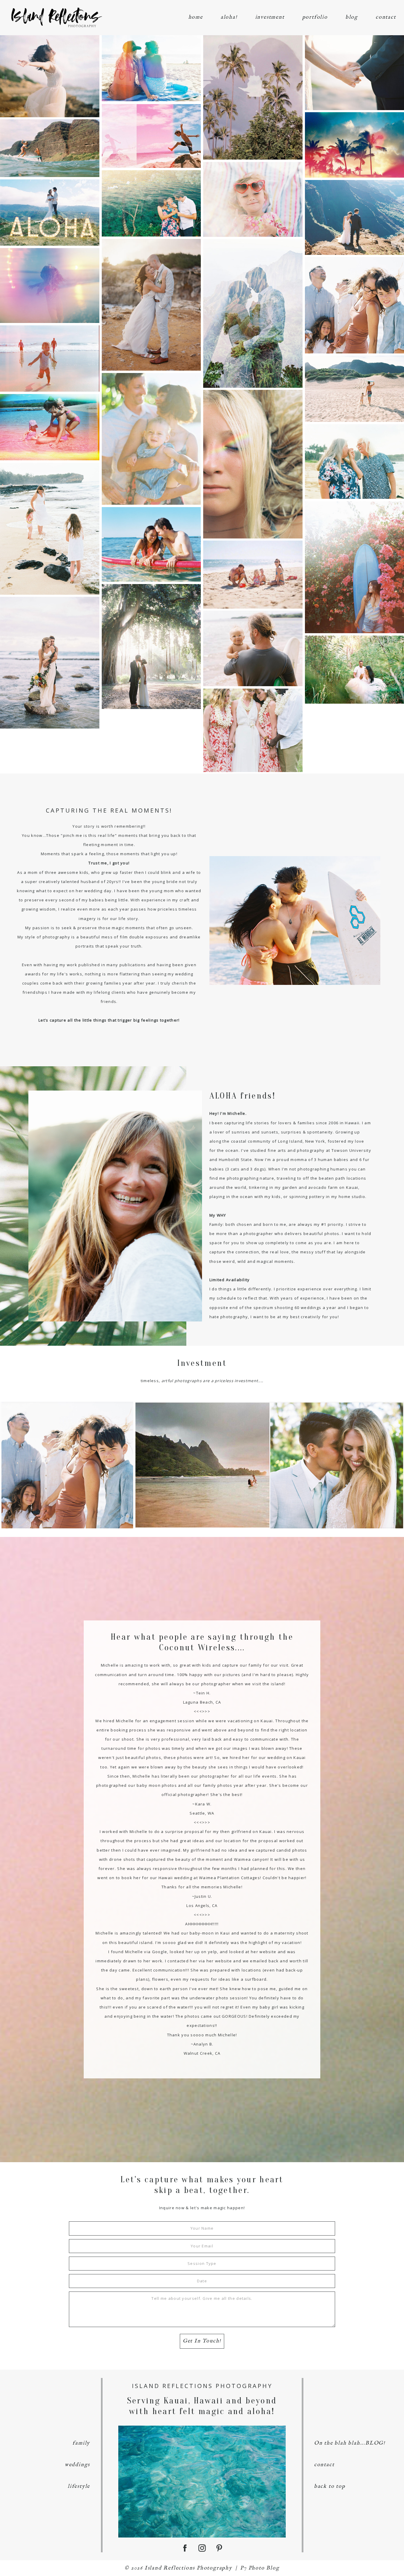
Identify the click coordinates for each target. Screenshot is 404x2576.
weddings (77, 2465)
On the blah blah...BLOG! (350, 2443)
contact (386, 17)
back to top (330, 2486)
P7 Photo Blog (260, 2568)
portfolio (315, 17)
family (81, 2443)
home (196, 17)
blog (352, 17)
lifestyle (79, 2486)
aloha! (229, 17)
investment (270, 17)
